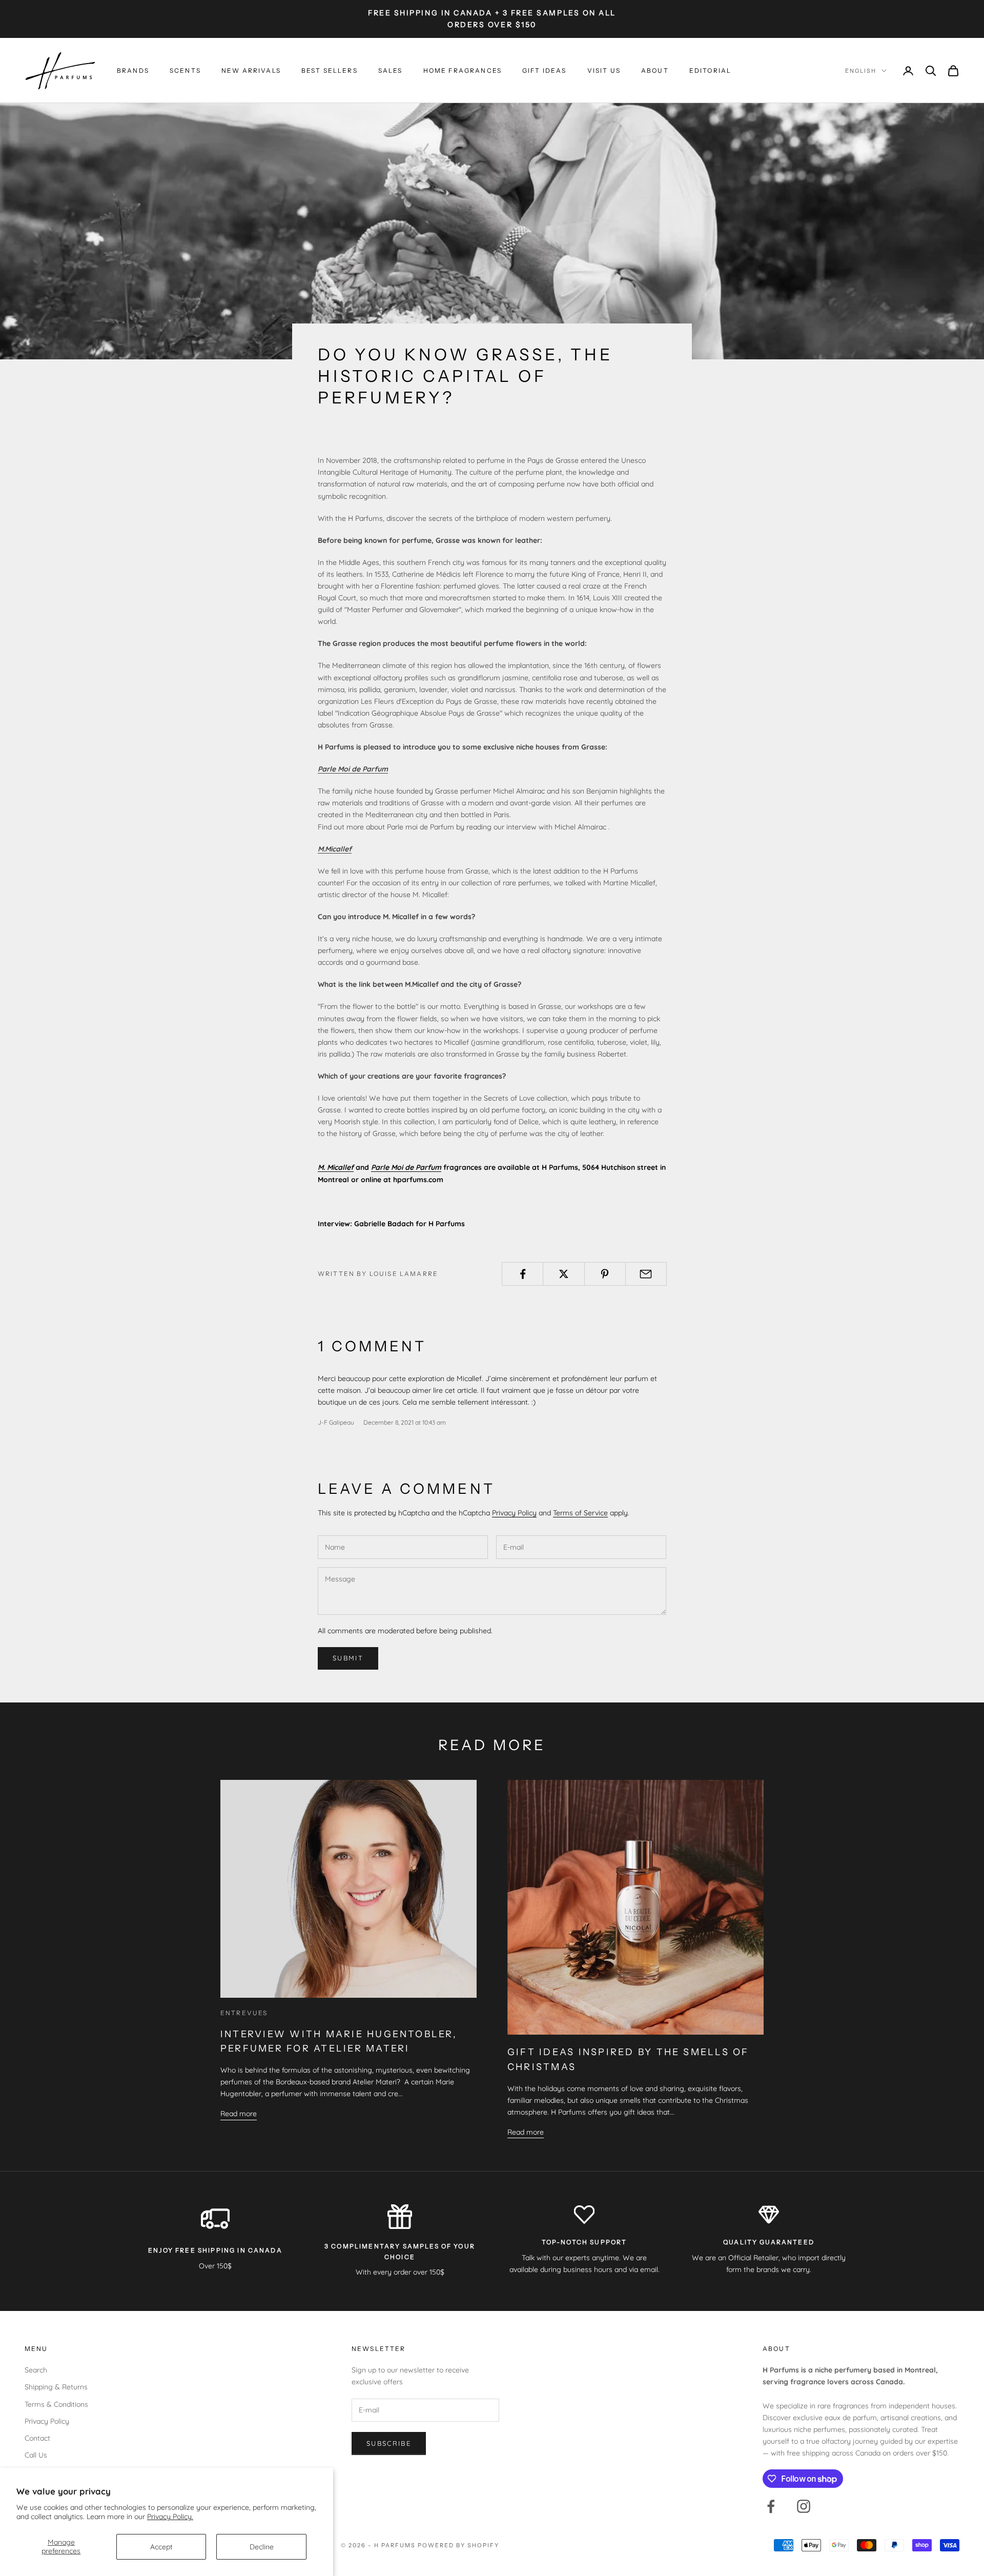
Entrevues (244, 2013)
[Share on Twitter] (563, 1274)
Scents (185, 70)
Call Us (36, 2455)
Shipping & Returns (56, 2387)
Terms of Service (580, 1513)
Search (36, 2370)
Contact (37, 2438)
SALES (391, 70)
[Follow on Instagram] (804, 2506)
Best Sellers (330, 70)
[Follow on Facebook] (771, 2506)
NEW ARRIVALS (251, 70)
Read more (239, 2114)
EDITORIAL (710, 70)
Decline (262, 2547)
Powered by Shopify (458, 2545)
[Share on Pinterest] (605, 1274)
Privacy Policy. (170, 2517)
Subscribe (389, 2443)
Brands (133, 70)
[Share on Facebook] (522, 1274)
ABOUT (655, 70)
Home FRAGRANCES (463, 70)
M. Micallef (336, 1167)
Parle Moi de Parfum (406, 1167)
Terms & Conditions (56, 2404)
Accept (161, 2547)
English (861, 71)
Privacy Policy (514, 1513)
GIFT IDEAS (545, 70)
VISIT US (604, 70)
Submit (348, 1658)
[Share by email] (646, 1274)
